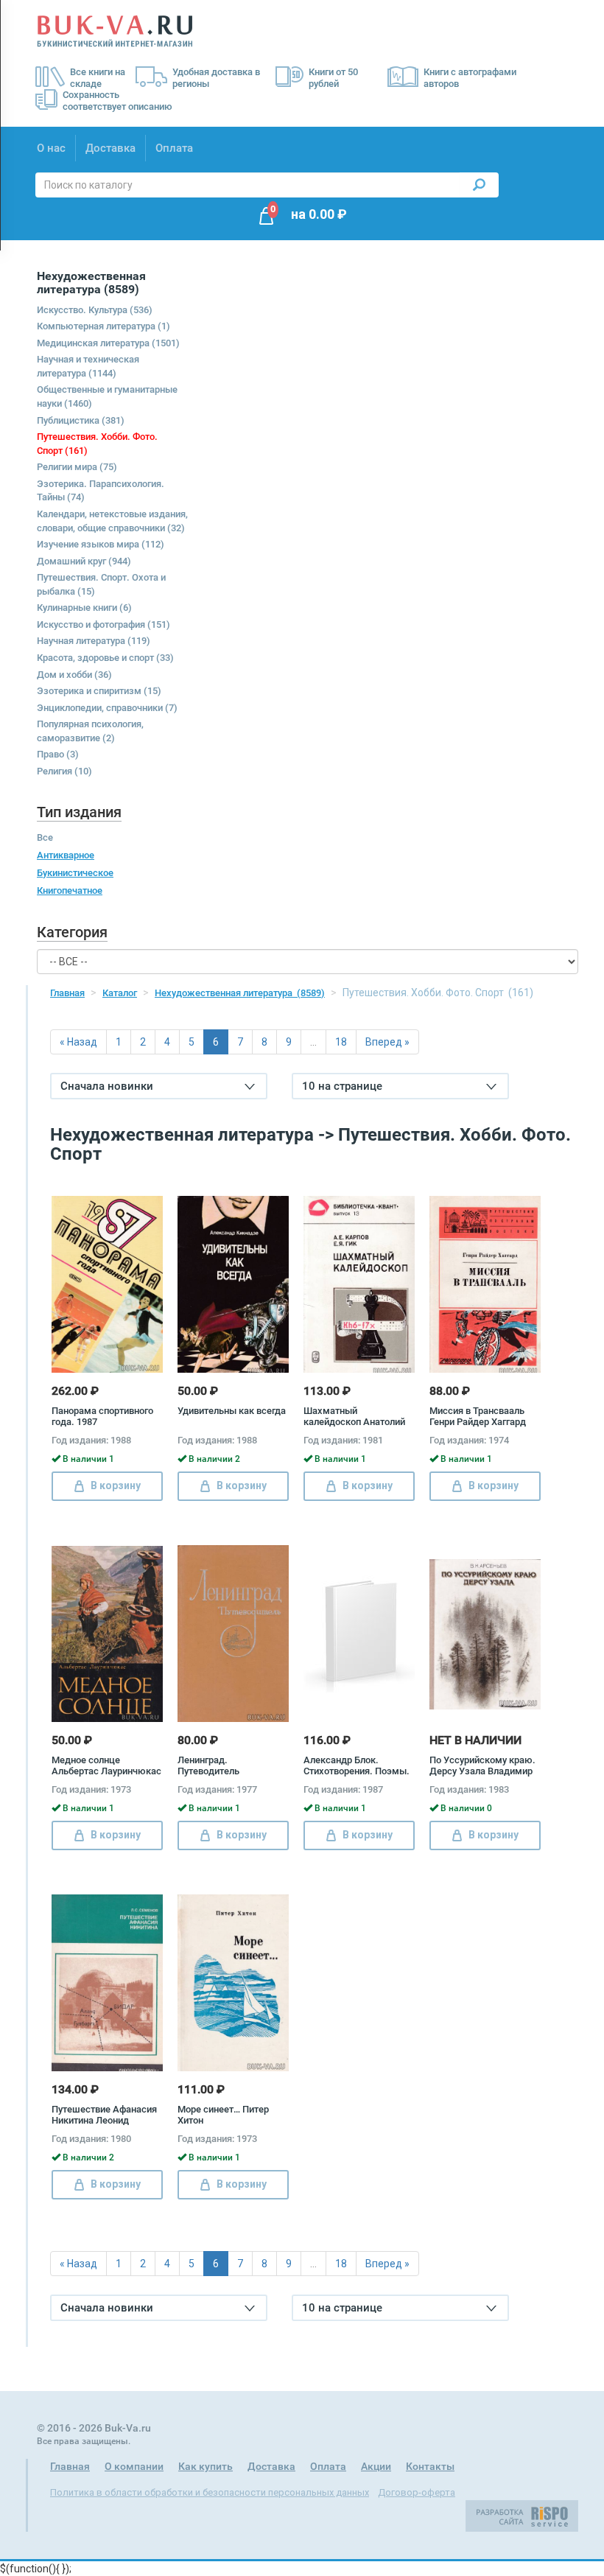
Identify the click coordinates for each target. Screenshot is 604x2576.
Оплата (174, 148)
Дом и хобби (74, 675)
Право (58, 754)
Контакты (430, 2466)
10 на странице (342, 1086)
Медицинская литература (108, 343)
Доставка (110, 148)
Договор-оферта (417, 2492)
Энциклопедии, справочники (107, 708)
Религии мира (77, 467)
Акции (376, 2466)
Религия (64, 771)
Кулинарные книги (84, 608)
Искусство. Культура (95, 310)
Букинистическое (75, 873)
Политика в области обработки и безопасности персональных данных (210, 2492)
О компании (134, 2466)
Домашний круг (84, 561)
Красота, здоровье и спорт (105, 658)
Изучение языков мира (101, 544)
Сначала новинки (107, 1086)
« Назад (78, 1042)
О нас (51, 148)
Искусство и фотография (103, 624)
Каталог (120, 993)
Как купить (206, 2466)
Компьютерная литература (103, 326)
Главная (67, 993)
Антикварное (66, 855)
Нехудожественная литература (240, 993)
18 (341, 1042)
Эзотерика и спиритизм (99, 691)
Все (45, 837)
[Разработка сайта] (522, 2515)
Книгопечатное (70, 890)
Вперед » (387, 1042)
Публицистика (81, 420)
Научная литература (94, 641)
